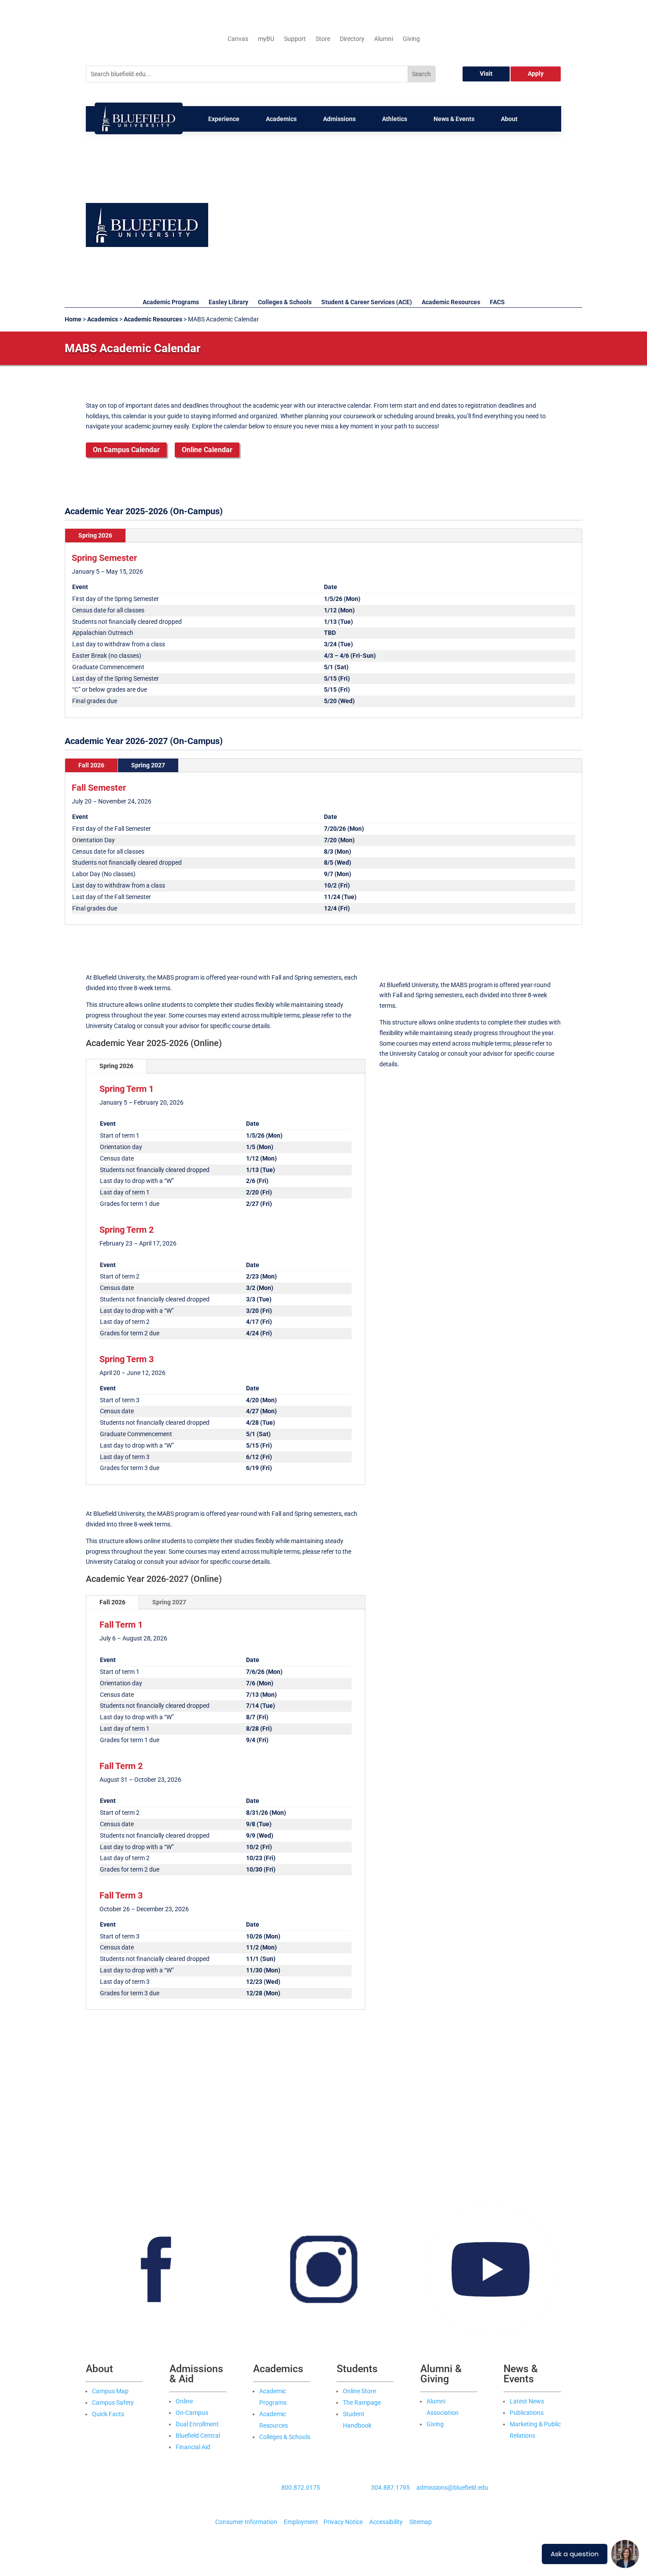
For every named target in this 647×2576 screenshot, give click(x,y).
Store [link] (323, 39)
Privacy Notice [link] (343, 2522)
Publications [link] (527, 2413)
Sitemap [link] (421, 2522)
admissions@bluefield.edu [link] (452, 2488)
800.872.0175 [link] (301, 2488)
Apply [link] (536, 74)
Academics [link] (281, 119)
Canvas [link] (238, 39)
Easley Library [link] (228, 302)
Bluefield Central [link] (198, 2436)
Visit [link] (486, 74)
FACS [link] (497, 302)
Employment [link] (301, 2522)
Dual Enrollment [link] (197, 2424)
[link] (139, 132)
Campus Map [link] (110, 2391)
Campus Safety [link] (113, 2403)
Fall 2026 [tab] (91, 765)
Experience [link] (224, 119)
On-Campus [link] (192, 2413)
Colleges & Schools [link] (285, 302)
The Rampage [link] (362, 2403)
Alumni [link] (384, 39)
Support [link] (295, 39)
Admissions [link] (339, 119)
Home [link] (73, 319)
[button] (393, 208)
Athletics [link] (395, 119)
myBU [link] (266, 39)
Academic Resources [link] (451, 302)
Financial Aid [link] (193, 2447)
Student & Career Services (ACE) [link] (367, 302)
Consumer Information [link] (246, 2522)
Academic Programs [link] (171, 302)
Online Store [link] (359, 2391)
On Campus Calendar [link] (126, 450)
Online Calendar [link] (207, 450)
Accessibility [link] (386, 2522)
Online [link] (184, 2401)
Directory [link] (352, 39)
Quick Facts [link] (108, 2414)
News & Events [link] (454, 119)
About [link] (509, 119)
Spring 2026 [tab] (95, 535)
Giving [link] (411, 39)
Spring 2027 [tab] (148, 765)
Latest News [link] (527, 2401)
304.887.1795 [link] (390, 2488)
